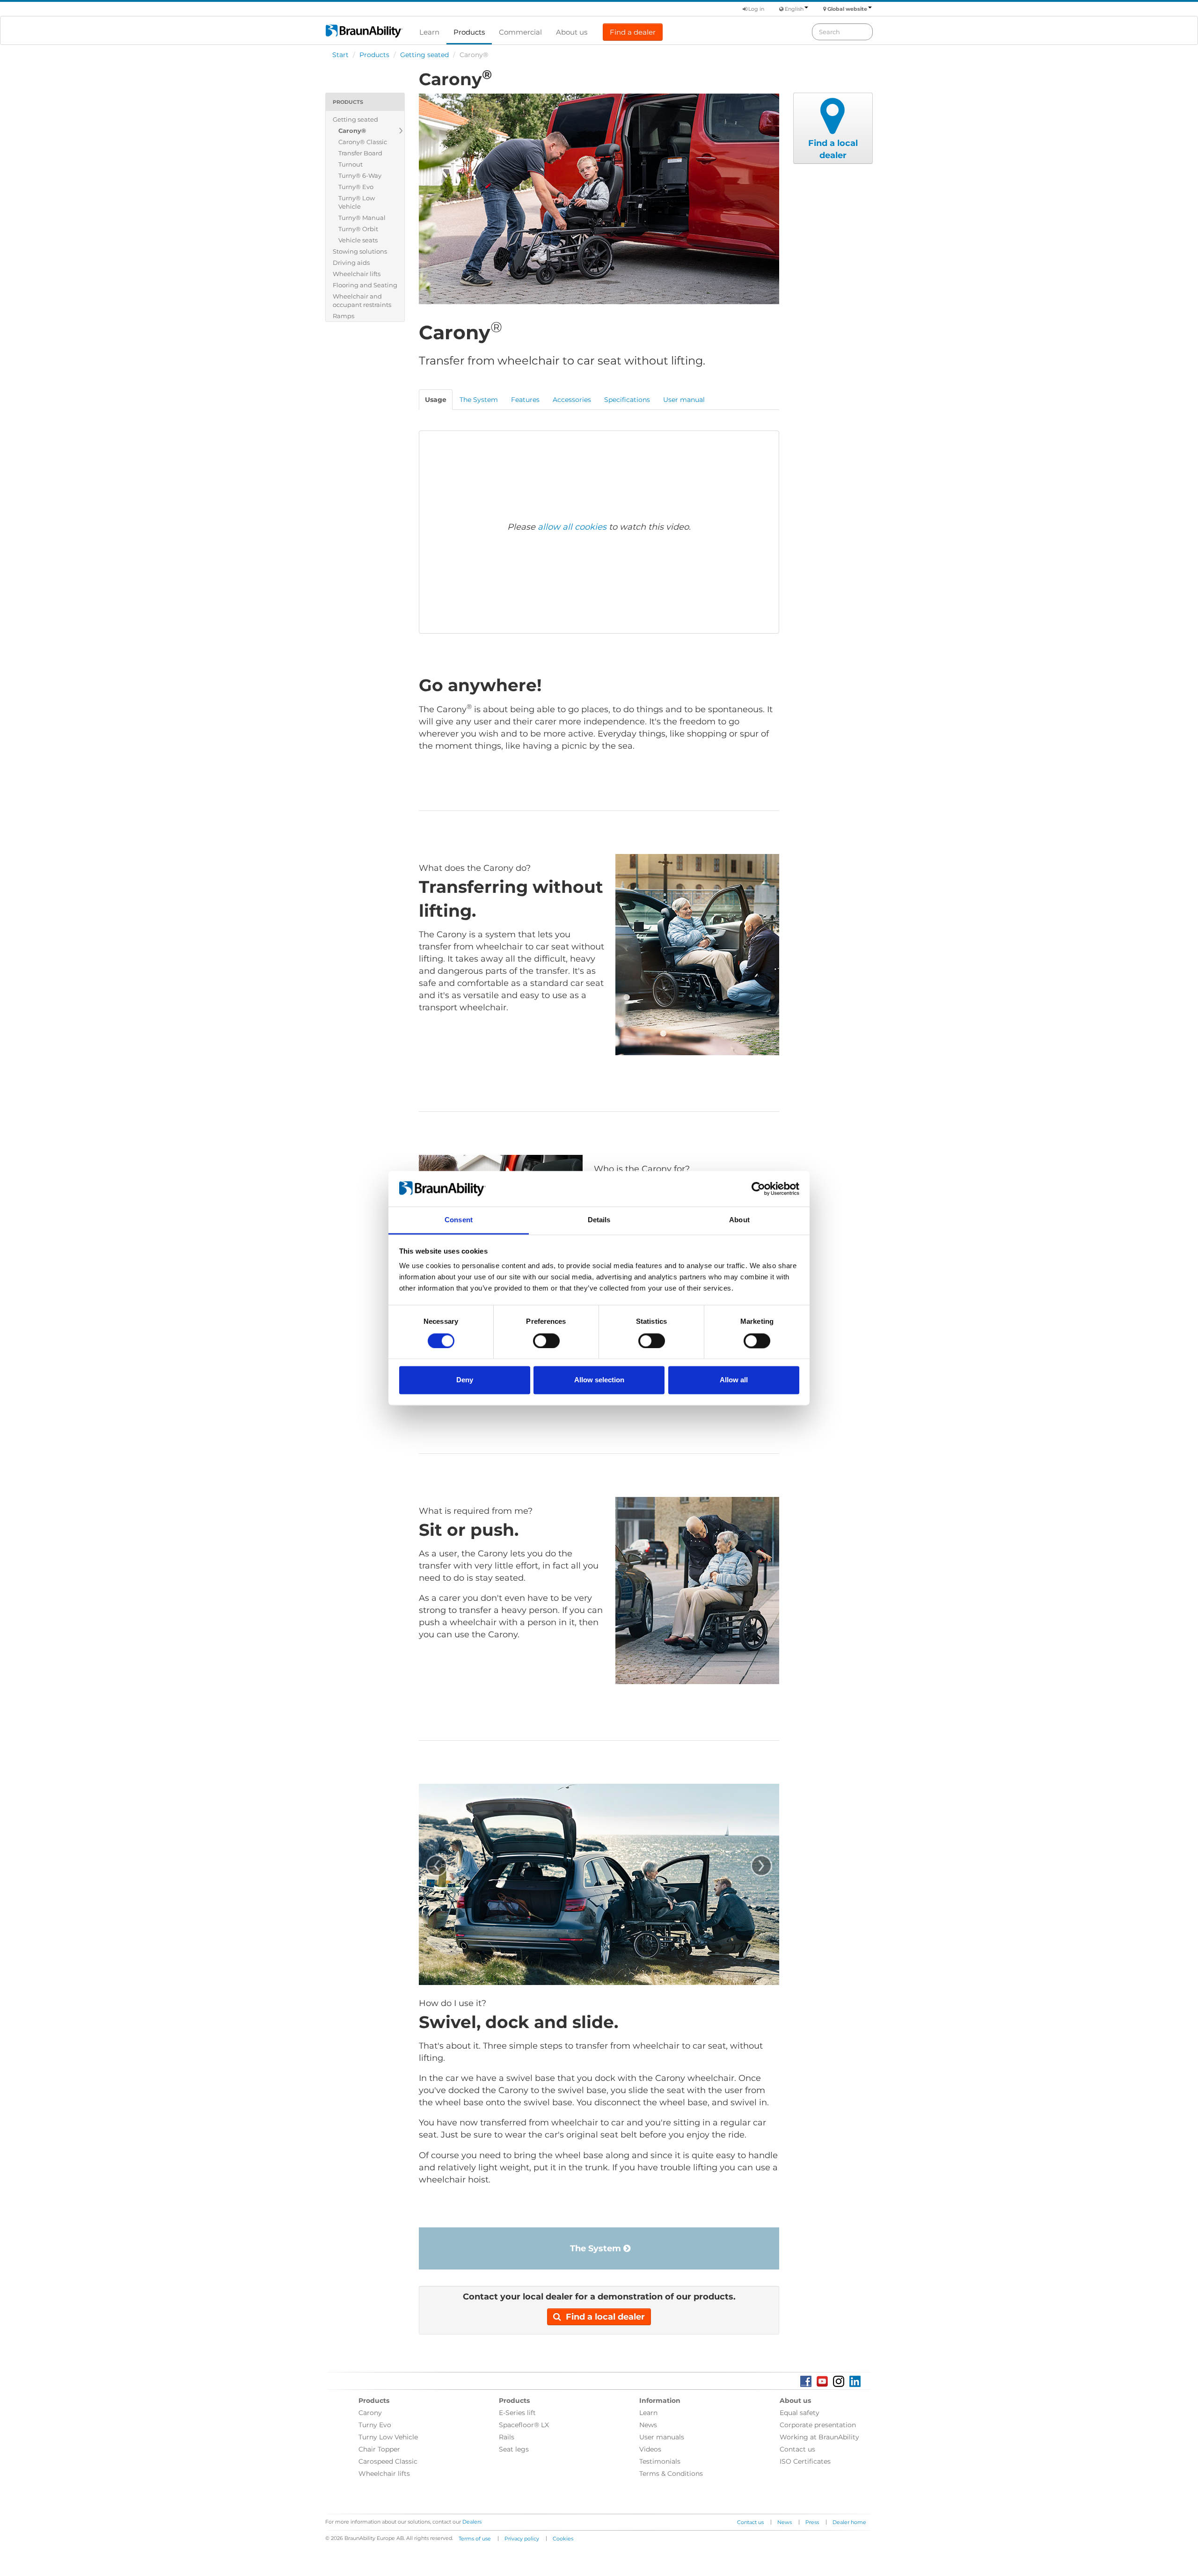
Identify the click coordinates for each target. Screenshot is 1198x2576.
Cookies (563, 2539)
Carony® (352, 131)
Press (812, 2522)
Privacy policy (522, 2539)
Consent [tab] (459, 1220)
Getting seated (424, 55)
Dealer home (849, 2522)
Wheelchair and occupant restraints (362, 300)
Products (469, 32)
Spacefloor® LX (524, 2425)
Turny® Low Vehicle (357, 202)
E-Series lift (517, 2413)
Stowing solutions (360, 251)
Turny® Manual (362, 218)
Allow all (734, 1380)
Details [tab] (599, 1220)
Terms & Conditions (671, 2474)
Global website (847, 9)
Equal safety (800, 2413)
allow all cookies (572, 527)
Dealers (472, 2522)
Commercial (520, 32)
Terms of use (475, 2539)
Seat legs (514, 2449)
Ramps (343, 316)
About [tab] (739, 1220)
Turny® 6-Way (360, 175)
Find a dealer (633, 32)
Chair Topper (379, 2449)
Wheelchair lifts (357, 274)
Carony (370, 2413)
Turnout (351, 164)
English (794, 9)
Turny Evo (375, 2425)
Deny (465, 1380)
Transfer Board (360, 153)
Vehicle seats (358, 240)
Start (340, 55)
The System (597, 2248)
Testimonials (660, 2461)
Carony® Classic (363, 142)
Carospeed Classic (388, 2461)
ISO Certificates (805, 2461)
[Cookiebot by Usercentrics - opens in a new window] (758, 1189)
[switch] (546, 1341)
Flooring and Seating (365, 285)
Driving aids (351, 263)
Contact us (797, 2449)
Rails (507, 2437)
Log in (756, 9)
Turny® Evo (356, 187)
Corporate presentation (818, 2425)
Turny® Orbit (358, 229)
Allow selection (599, 1380)
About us (572, 32)
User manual (684, 400)
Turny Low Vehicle (388, 2437)
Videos (650, 2449)
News (648, 2425)
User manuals (662, 2437)
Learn (429, 32)
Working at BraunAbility (819, 2437)
